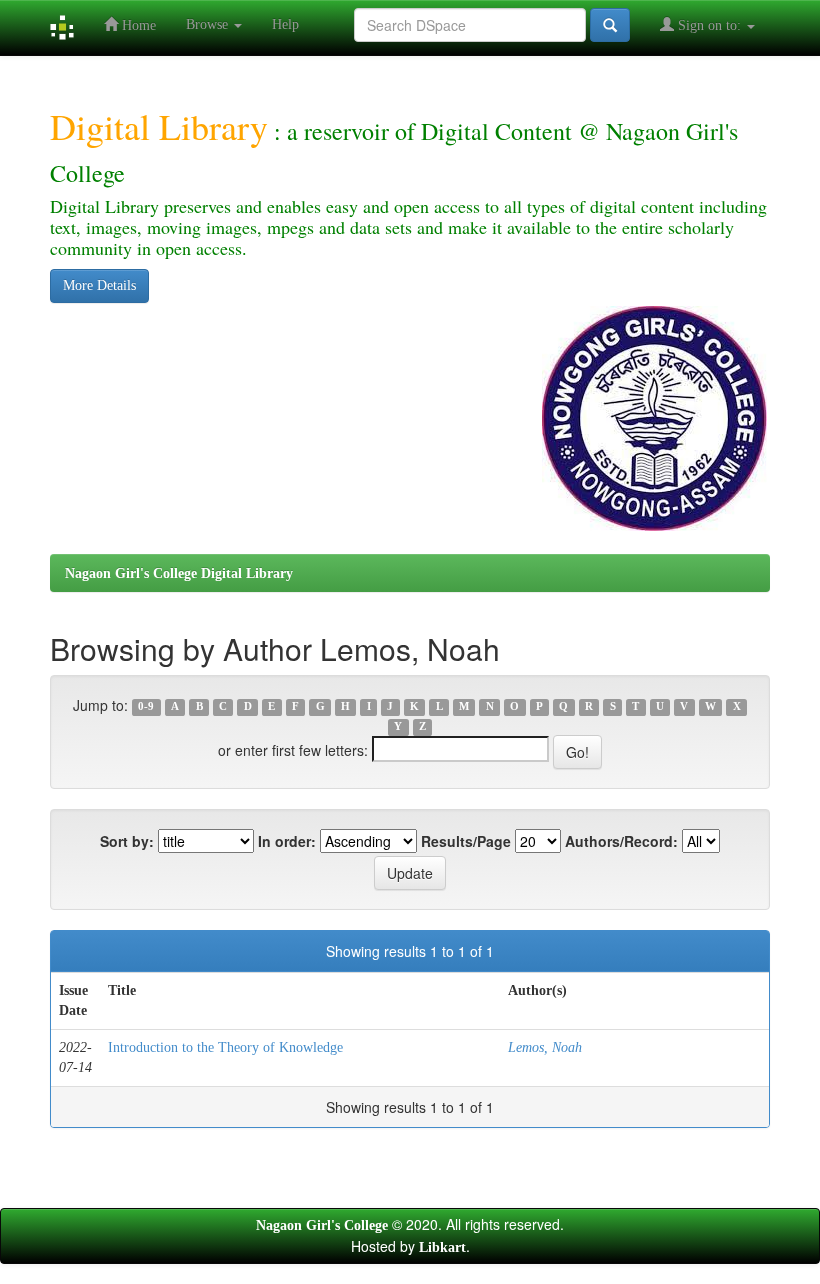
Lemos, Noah (545, 1047)
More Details (99, 285)
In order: (287, 841)
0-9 (146, 707)
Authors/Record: (621, 841)
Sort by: (127, 841)
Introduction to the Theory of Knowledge (225, 1047)
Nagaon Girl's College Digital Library (179, 573)
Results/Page (466, 841)
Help (285, 24)
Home (137, 25)
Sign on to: (709, 25)
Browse (209, 24)
